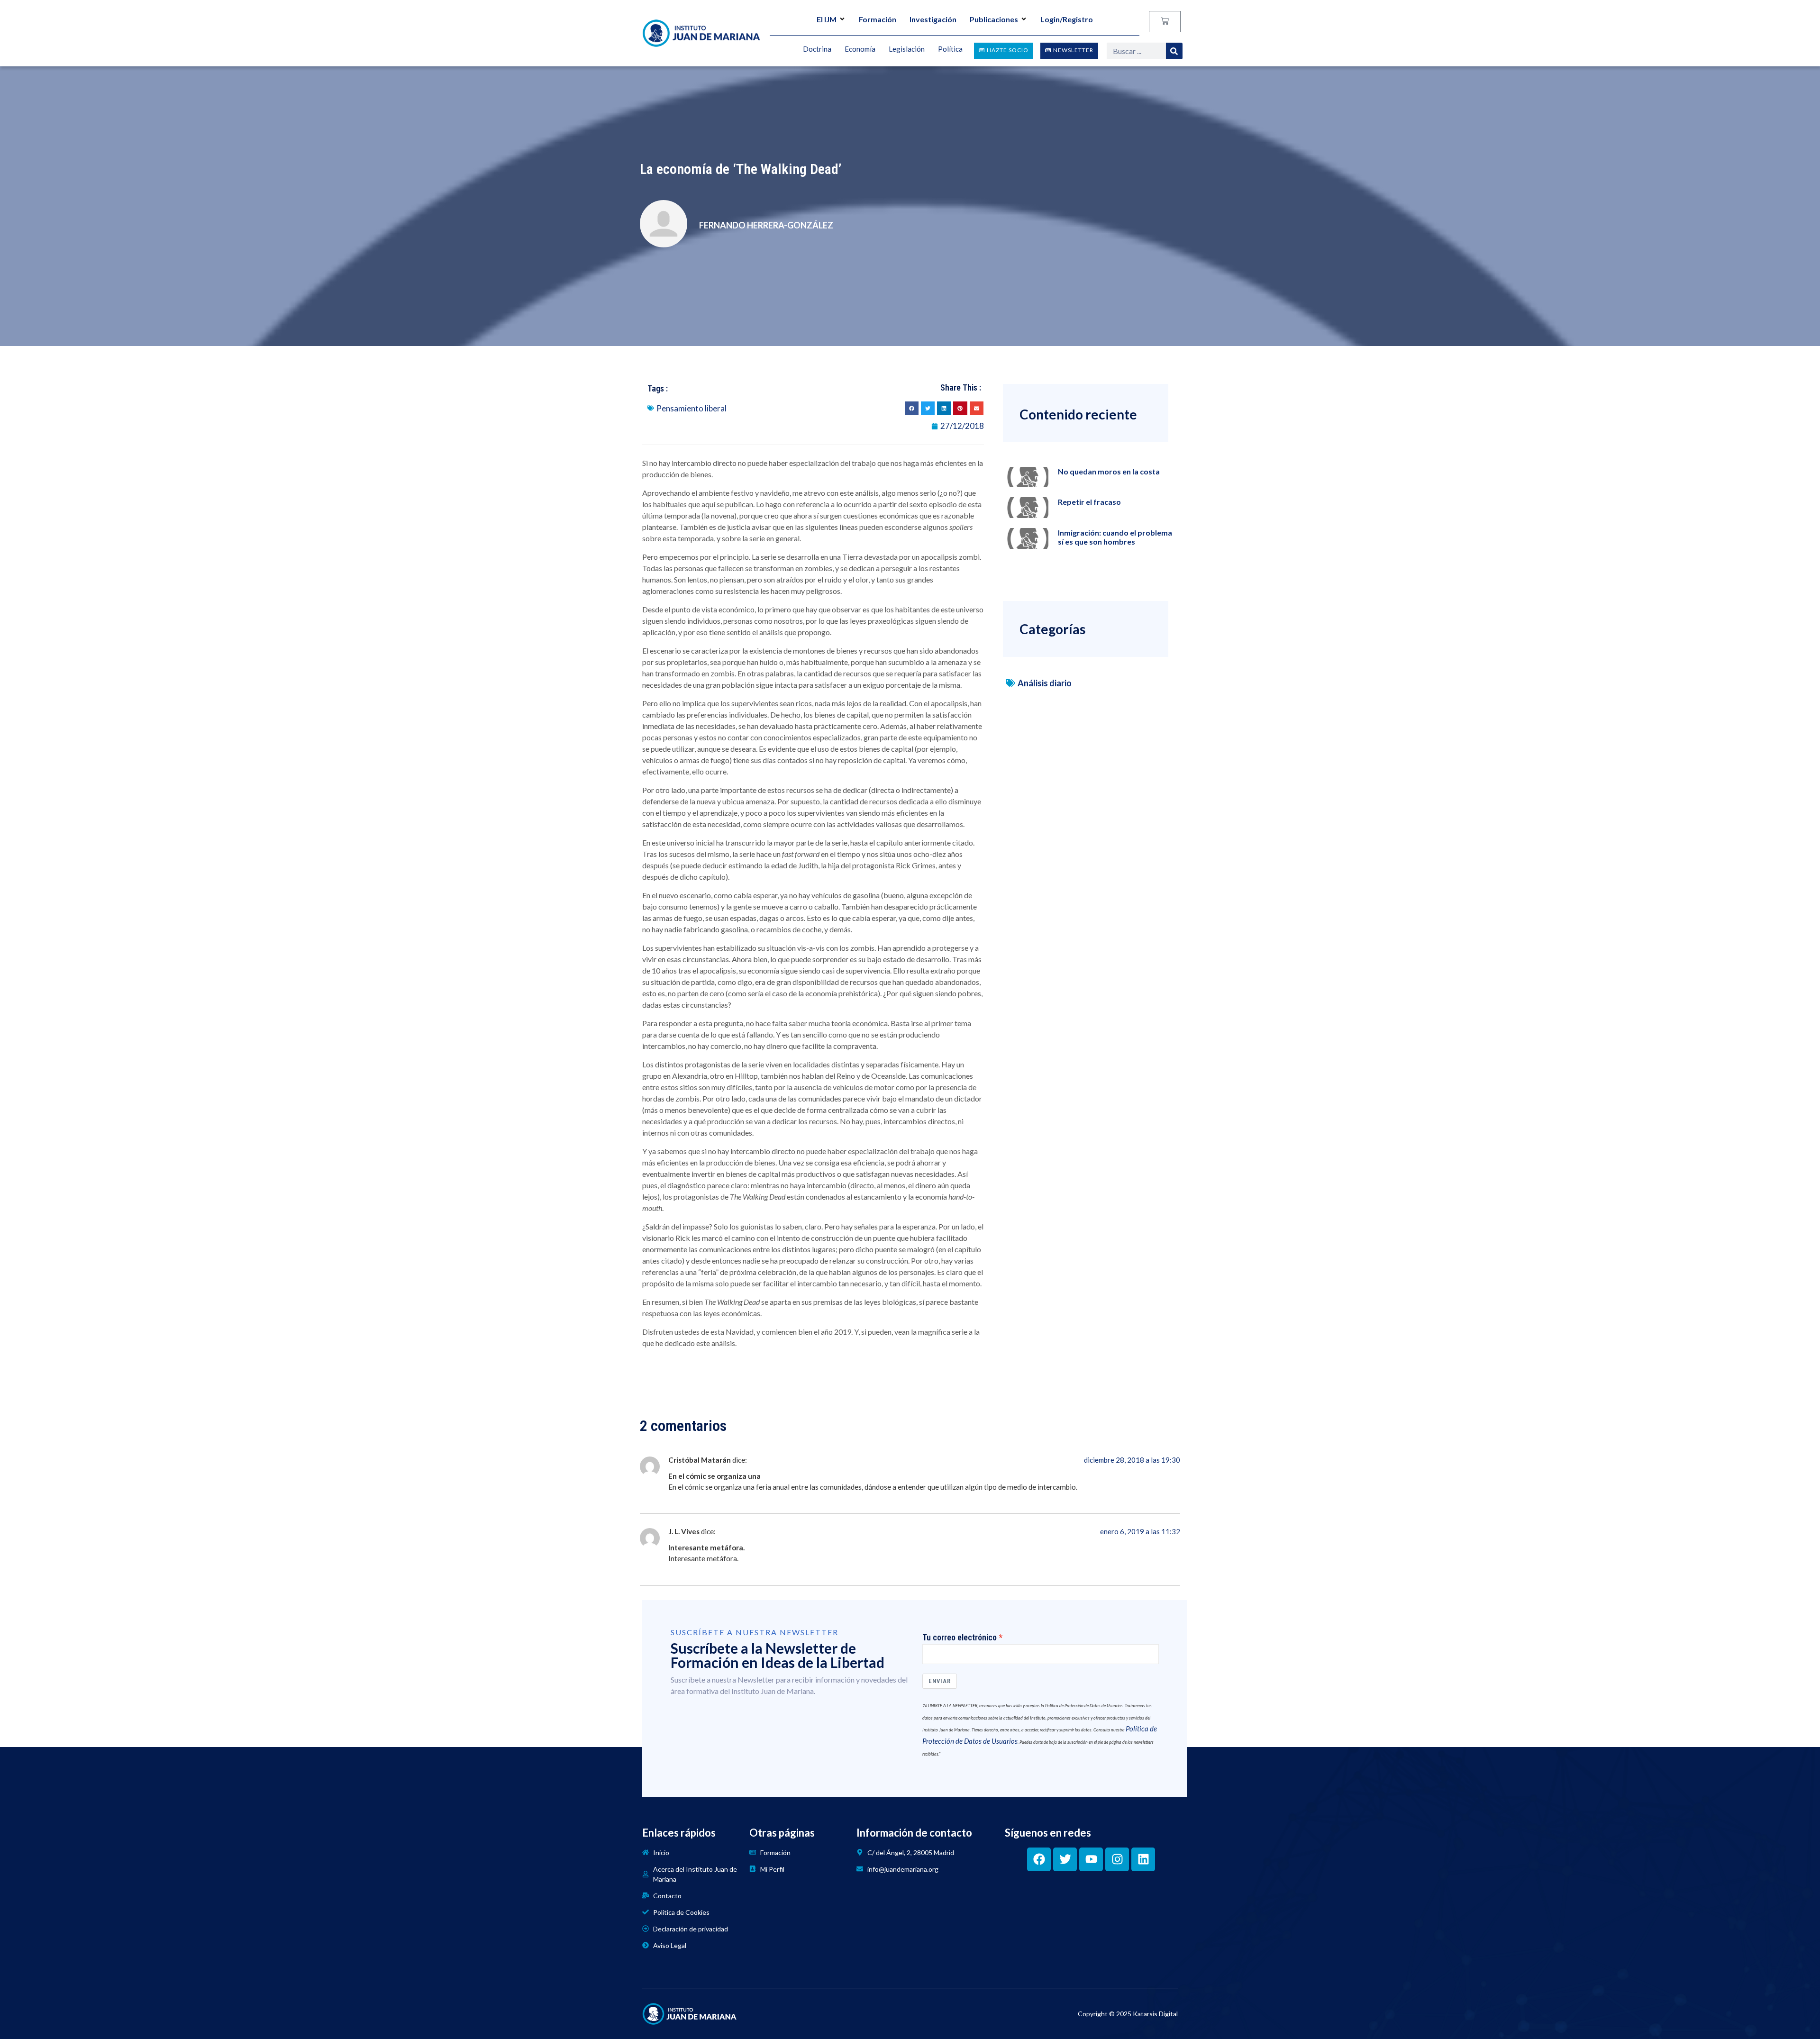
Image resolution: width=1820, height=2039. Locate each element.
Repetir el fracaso (1089, 502)
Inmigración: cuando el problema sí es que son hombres (1115, 537)
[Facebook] (1039, 1859)
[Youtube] (1091, 1859)
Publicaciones (994, 19)
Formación (878, 19)
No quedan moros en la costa (1109, 471)
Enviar (940, 1681)
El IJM (827, 19)
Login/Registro (1067, 19)
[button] (912, 408)
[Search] (1174, 51)
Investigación (933, 19)
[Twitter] (1065, 1859)
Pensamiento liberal (692, 408)
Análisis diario (1045, 683)
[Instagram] (1117, 1859)
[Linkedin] (1143, 1859)
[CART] (1165, 22)
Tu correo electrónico (960, 1638)
